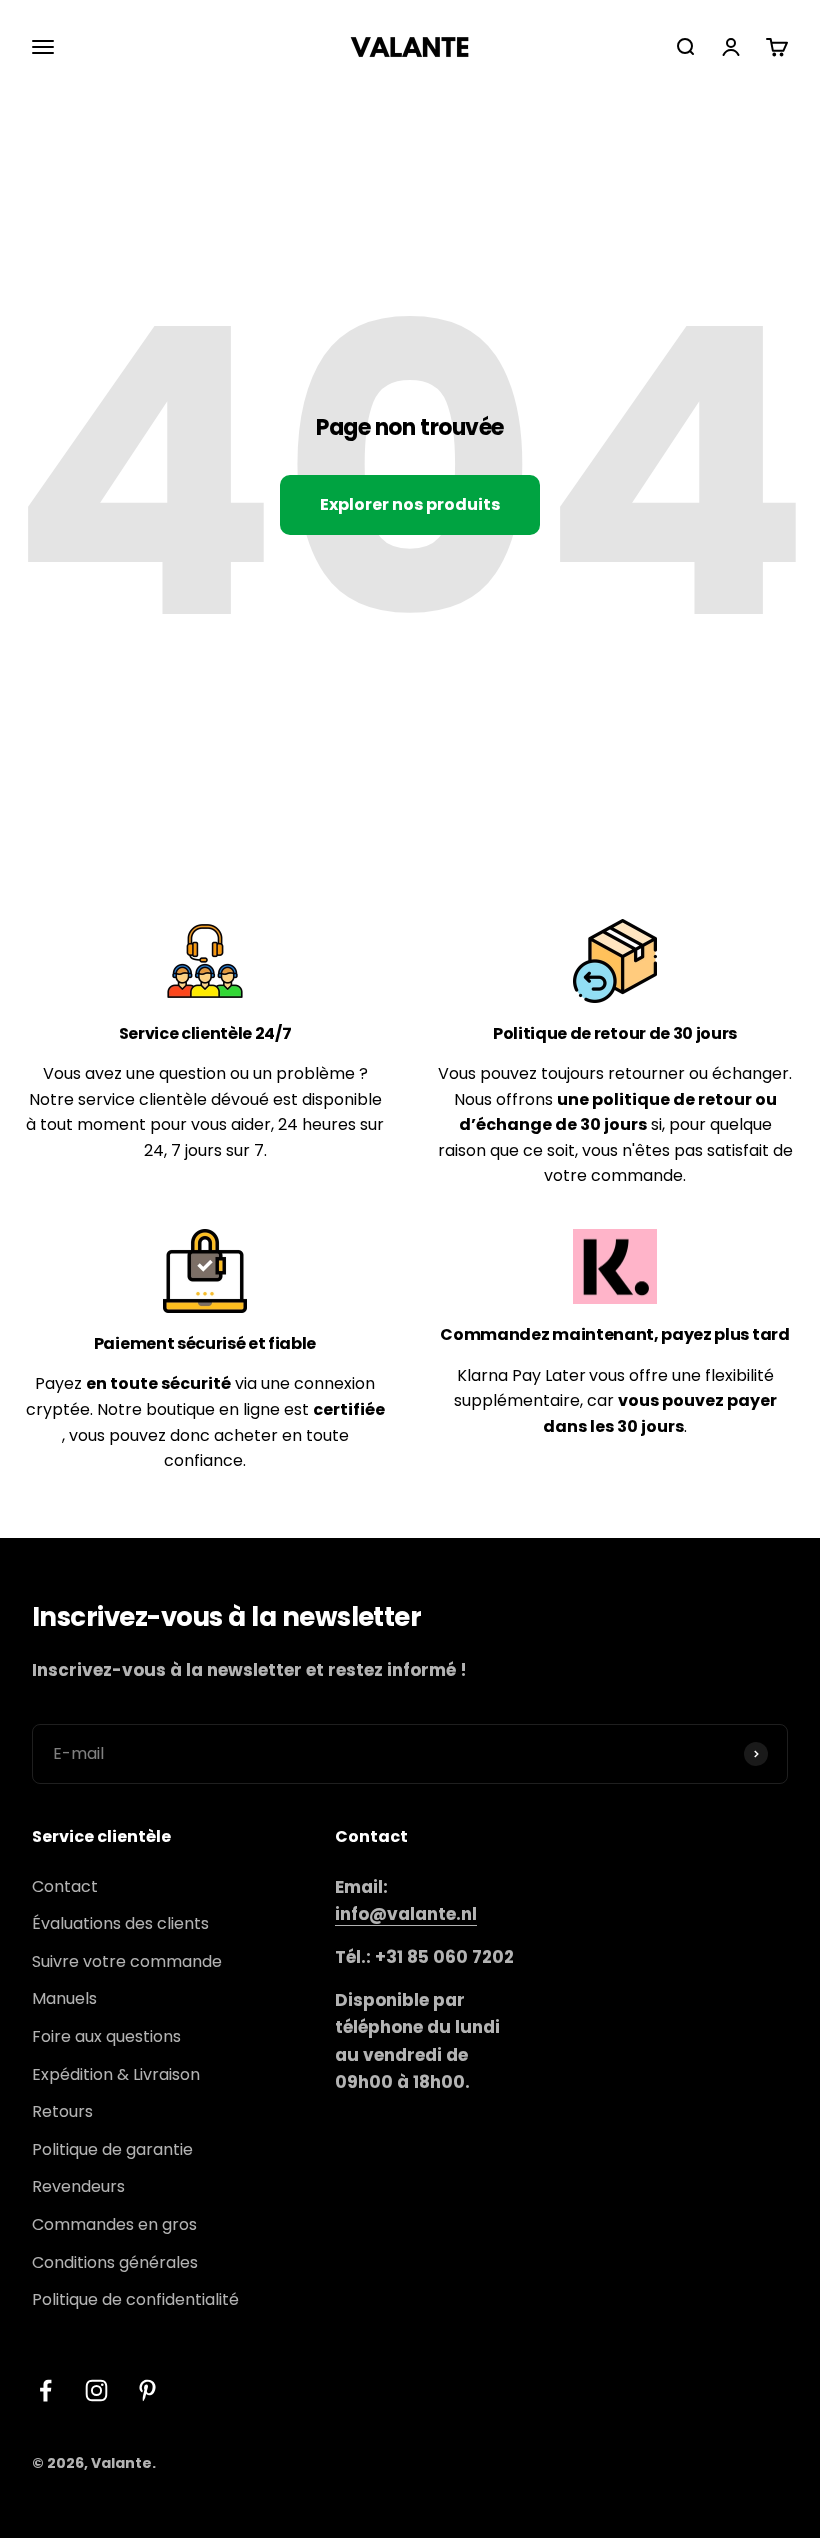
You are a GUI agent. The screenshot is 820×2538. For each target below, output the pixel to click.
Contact (65, 1886)
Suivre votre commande (127, 1961)
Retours (62, 2111)
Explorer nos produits (410, 504)
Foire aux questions (106, 2036)
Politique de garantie (112, 2149)
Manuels (64, 1998)
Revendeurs (78, 2186)
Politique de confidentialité (135, 2299)
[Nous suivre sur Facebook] (45, 2390)
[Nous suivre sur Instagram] (96, 2390)
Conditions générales (115, 2262)
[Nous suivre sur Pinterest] (147, 2390)
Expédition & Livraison (116, 2074)
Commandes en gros (114, 2224)
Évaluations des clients (120, 1923)
